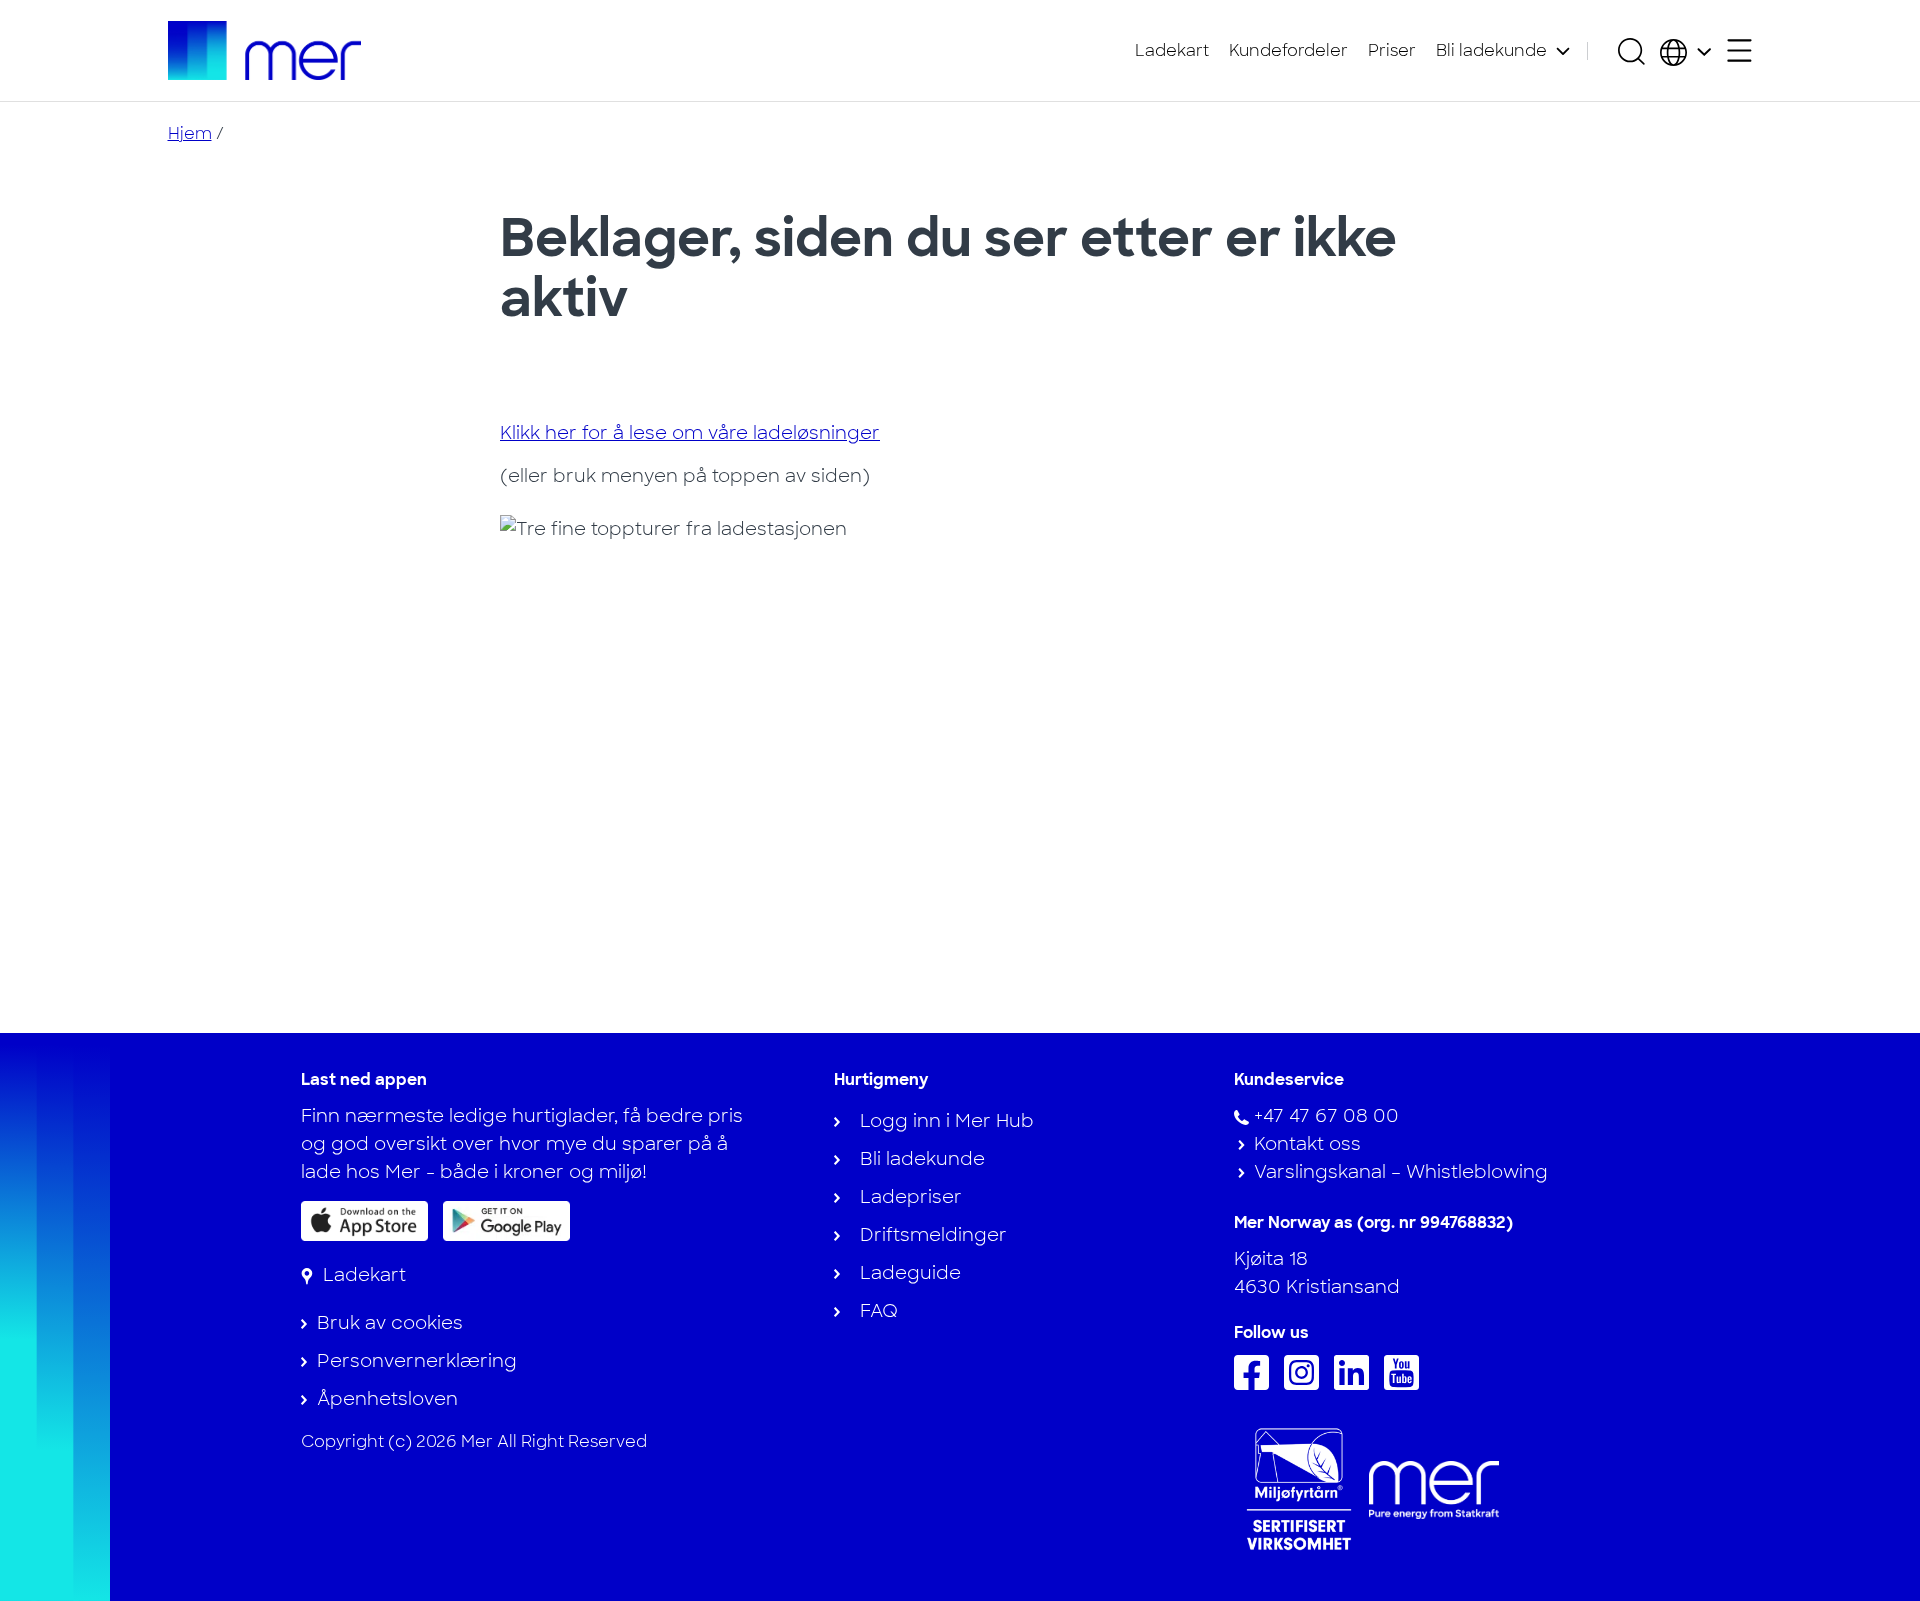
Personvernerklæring (417, 1361)
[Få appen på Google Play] (506, 1220)
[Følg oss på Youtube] (1406, 1384)
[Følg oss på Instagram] (1306, 1384)
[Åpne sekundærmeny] (1739, 50)
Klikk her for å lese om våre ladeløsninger (690, 433)
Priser (1392, 50)
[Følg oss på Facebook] (1256, 1384)
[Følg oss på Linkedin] (1356, 1384)
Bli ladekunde (1491, 50)
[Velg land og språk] (1685, 51)
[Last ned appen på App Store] (364, 1221)
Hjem (190, 133)
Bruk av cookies (390, 1323)
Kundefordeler (1288, 50)
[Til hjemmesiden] (265, 50)
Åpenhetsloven (387, 1399)
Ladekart (1172, 50)
